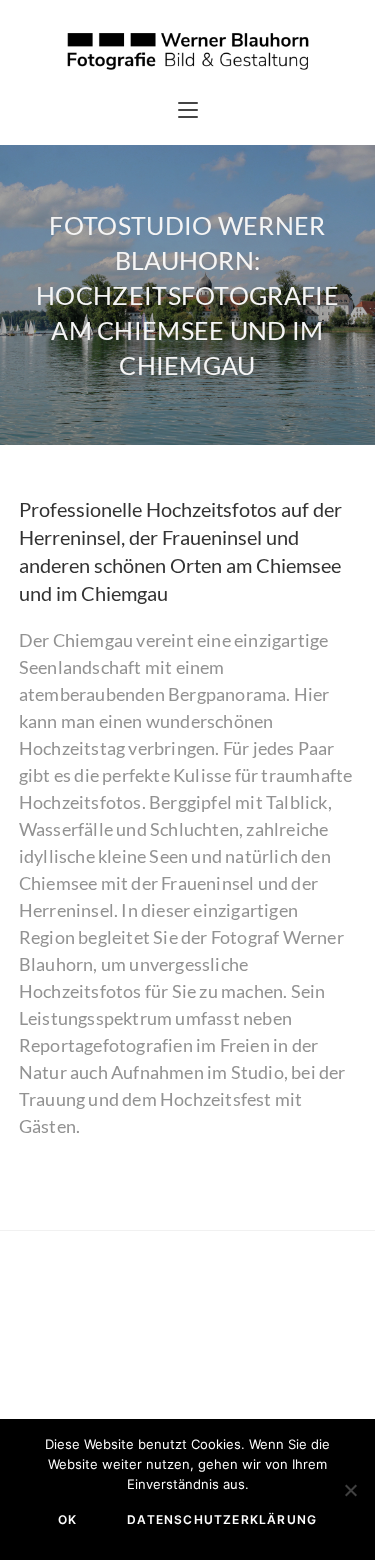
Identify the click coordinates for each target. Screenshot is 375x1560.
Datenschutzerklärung (222, 1519)
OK (67, 1519)
